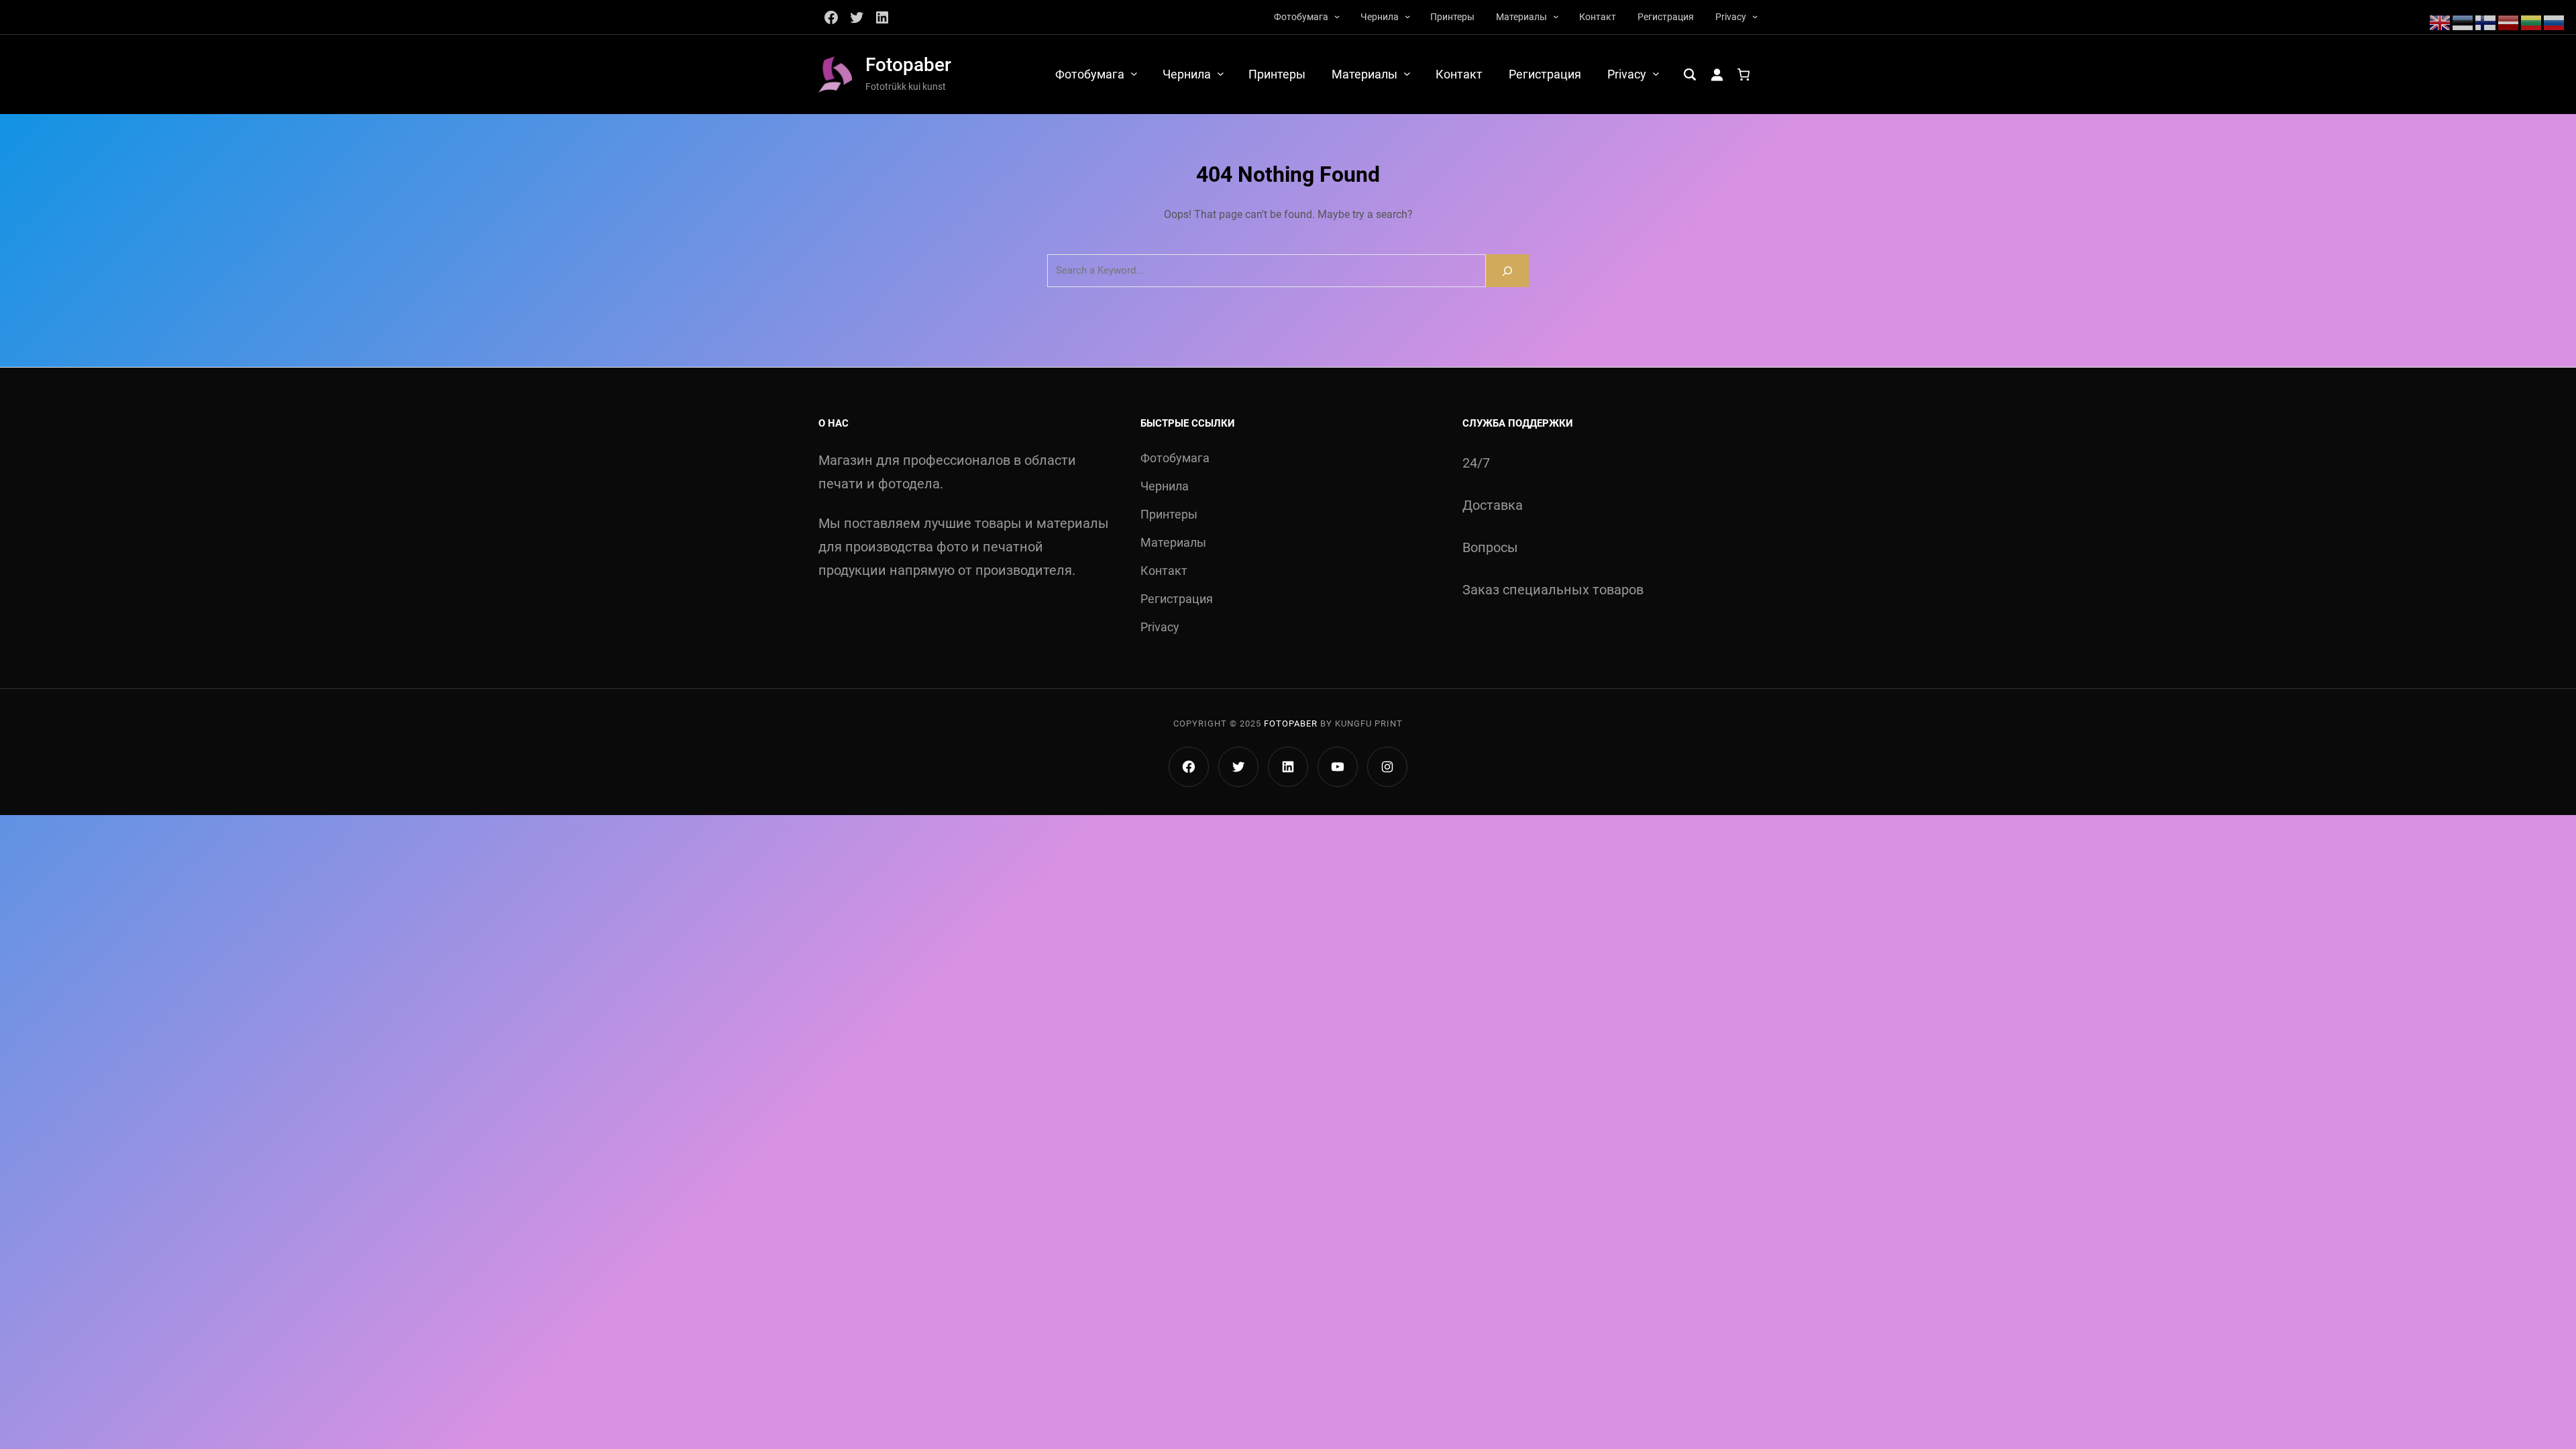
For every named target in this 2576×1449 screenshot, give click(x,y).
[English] (2440, 21)
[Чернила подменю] (1407, 16)
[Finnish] (2486, 21)
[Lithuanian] (2532, 21)
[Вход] (1717, 74)
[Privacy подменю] (1755, 16)
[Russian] (2555, 21)
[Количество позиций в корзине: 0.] (1743, 74)
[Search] (1507, 271)
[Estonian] (2463, 21)
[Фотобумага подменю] (1337, 16)
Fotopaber (908, 65)
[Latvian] (2509, 21)
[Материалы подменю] (1556, 16)
